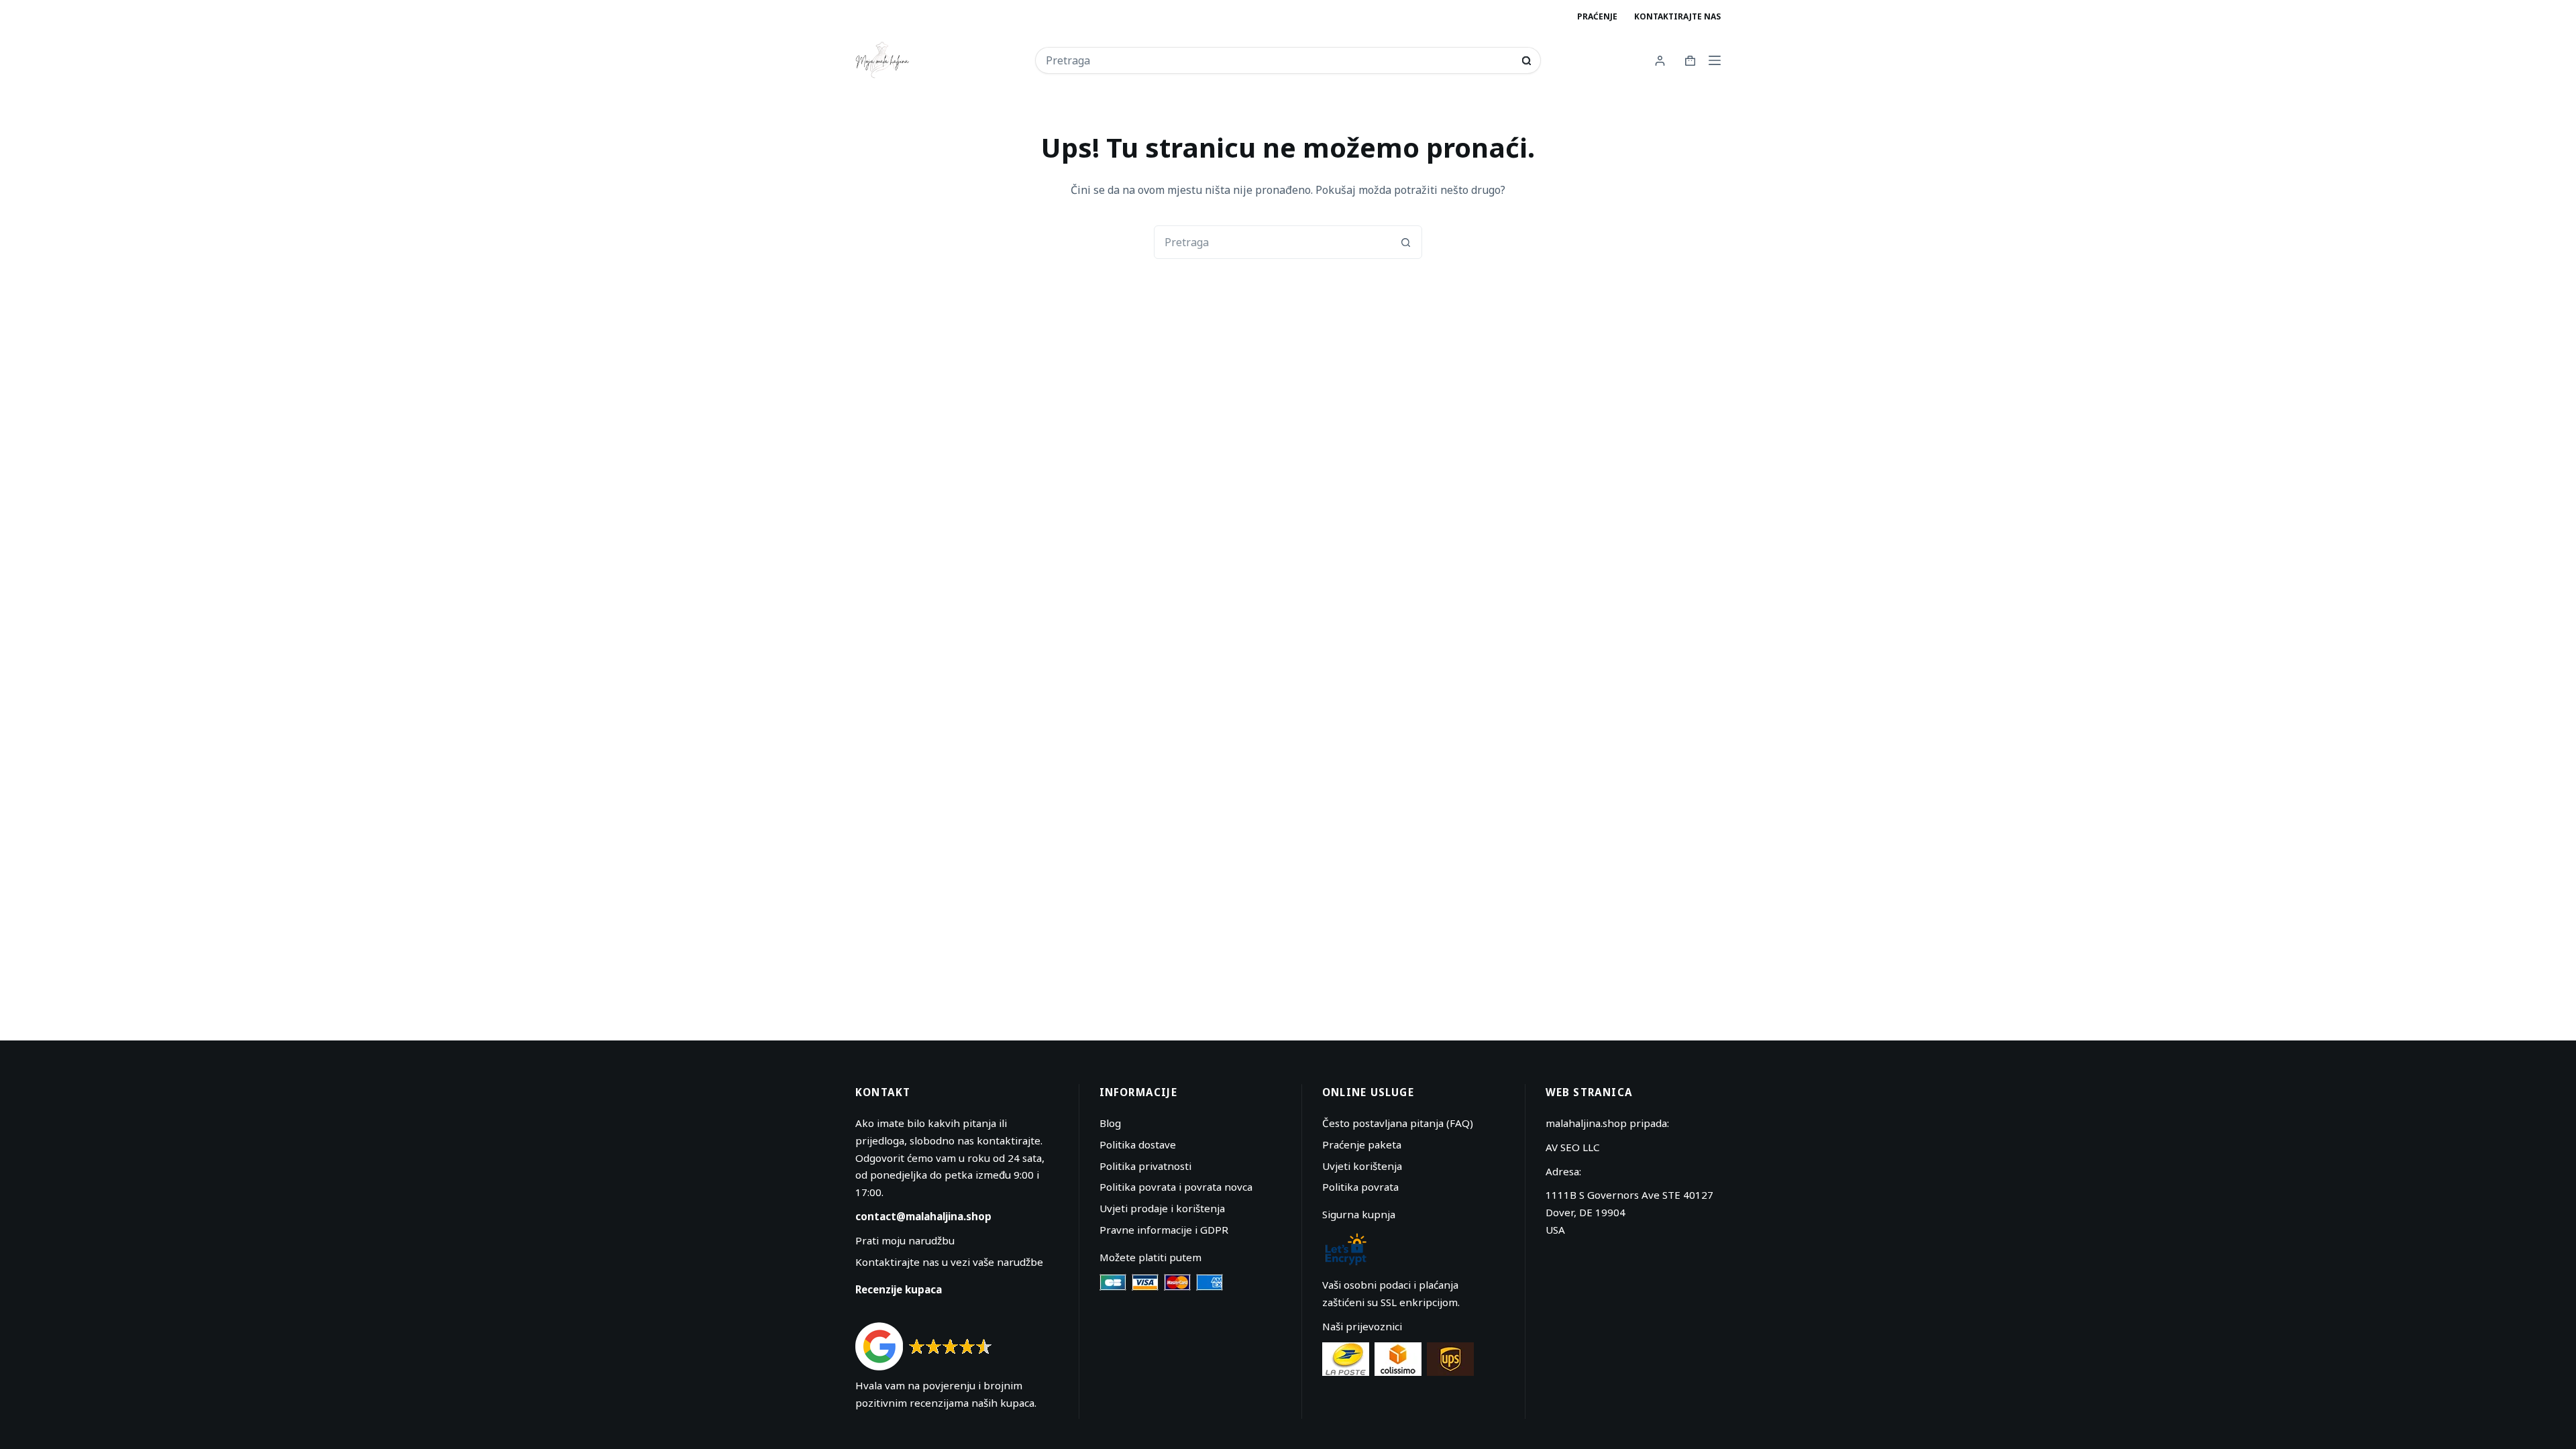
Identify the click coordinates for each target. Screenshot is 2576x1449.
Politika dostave (1138, 1144)
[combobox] (1279, 60)
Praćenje (1597, 16)
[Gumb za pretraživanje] (1526, 61)
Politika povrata (1360, 1187)
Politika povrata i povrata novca (1176, 1187)
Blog (1110, 1123)
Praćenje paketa (1362, 1144)
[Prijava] (1660, 61)
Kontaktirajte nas (1677, 16)
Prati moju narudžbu (905, 1240)
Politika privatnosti (1145, 1166)
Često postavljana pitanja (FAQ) (1398, 1123)
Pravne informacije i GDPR (1164, 1230)
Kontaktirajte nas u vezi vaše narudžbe (949, 1262)
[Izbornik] (1715, 60)
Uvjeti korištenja (1362, 1166)
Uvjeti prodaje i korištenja (1162, 1208)
